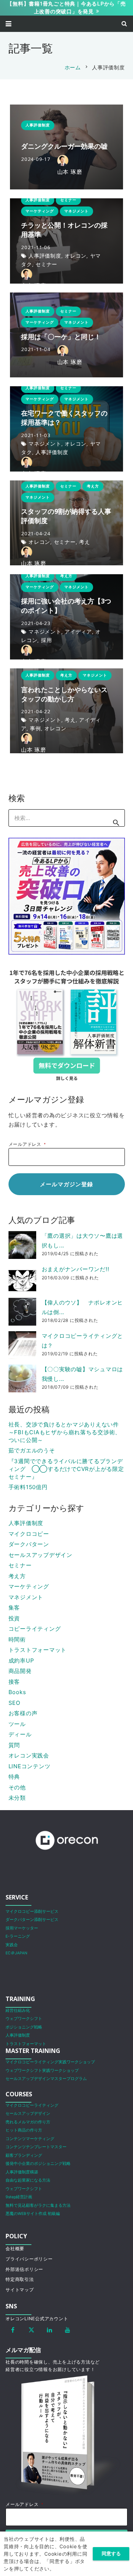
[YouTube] (68, 2330)
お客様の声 (23, 1713)
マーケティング (29, 1586)
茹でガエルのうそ (32, 1450)
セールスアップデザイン (40, 1555)
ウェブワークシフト (24, 2019)
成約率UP (21, 1661)
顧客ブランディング (24, 2155)
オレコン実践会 (29, 1755)
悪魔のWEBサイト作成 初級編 (33, 2214)
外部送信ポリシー (24, 2269)
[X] (31, 2330)
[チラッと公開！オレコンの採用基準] (66, 241)
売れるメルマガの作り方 (28, 2122)
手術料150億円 (28, 1487)
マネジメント (26, 1597)
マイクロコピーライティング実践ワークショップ (50, 2062)
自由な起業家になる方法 (28, 2180)
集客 (14, 1608)
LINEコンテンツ (30, 1766)
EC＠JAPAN (16, 1953)
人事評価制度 (26, 1523)
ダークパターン (29, 1544)
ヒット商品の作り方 (24, 2130)
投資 (14, 1618)
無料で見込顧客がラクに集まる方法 (38, 2205)
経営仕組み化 (18, 2010)
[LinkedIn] (50, 2330)
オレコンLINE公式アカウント (37, 2319)
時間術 (17, 1639)
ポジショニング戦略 (24, 2027)
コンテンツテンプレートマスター (36, 2147)
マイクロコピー (29, 1534)
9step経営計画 (19, 2197)
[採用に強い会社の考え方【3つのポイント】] (66, 617)
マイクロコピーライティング (32, 2105)
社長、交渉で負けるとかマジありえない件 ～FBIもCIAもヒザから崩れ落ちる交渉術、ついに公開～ (65, 1432)
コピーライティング (35, 1629)
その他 (17, 1787)
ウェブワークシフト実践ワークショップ (42, 2071)
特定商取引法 (20, 2279)
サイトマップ (20, 2290)
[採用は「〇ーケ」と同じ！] (66, 335)
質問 (14, 1745)
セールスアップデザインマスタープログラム (46, 2079)
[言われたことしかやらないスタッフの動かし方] (66, 711)
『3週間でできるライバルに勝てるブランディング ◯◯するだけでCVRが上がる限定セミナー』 (66, 1469)
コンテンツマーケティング (30, 2139)
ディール (20, 1734)
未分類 (17, 1798)
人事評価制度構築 (22, 2172)
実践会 (12, 1945)
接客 (14, 1682)
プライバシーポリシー (29, 2259)
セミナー (20, 1565)
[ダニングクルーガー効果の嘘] (66, 147)
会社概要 (15, 2248)
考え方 (17, 1576)
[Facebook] (13, 2330)
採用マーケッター (22, 1928)
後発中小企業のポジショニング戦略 (38, 2164)
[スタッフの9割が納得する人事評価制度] (66, 523)
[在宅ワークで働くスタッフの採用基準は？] (66, 429)
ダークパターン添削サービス (32, 1920)
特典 (14, 1777)
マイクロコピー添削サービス (32, 1912)
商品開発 (20, 1671)
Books (17, 1692)
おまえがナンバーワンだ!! (76, 1269)
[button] (8, 24)
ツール (17, 1724)
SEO (14, 1703)
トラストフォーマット (38, 1650)
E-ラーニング (18, 1936)
